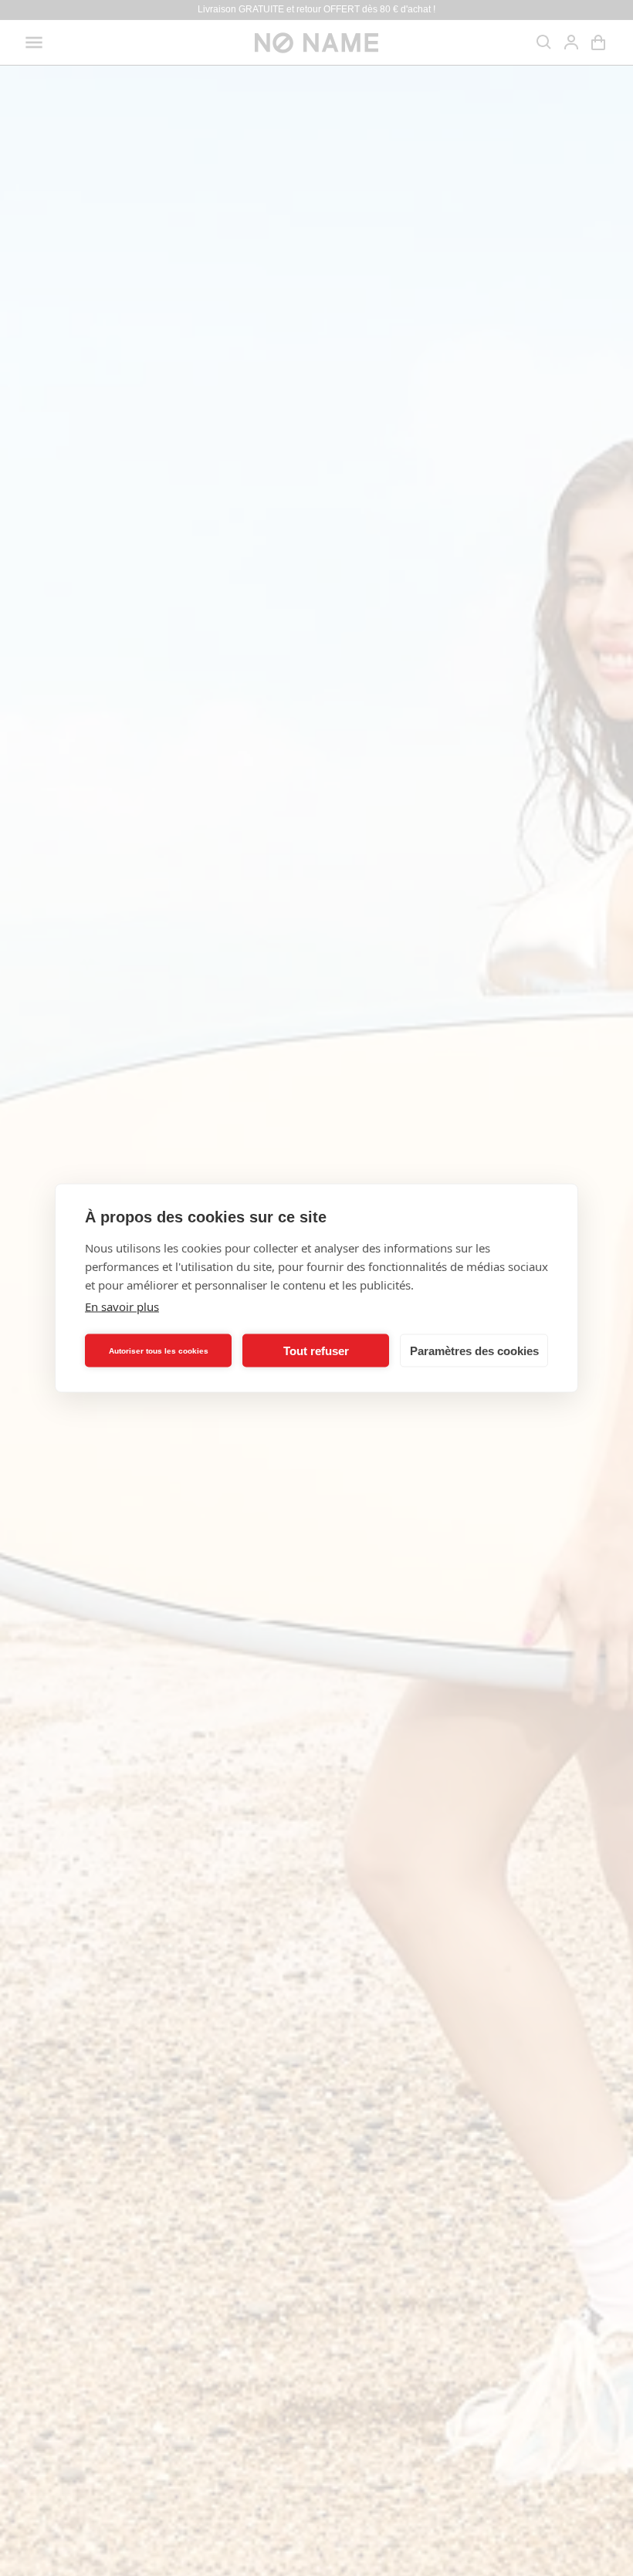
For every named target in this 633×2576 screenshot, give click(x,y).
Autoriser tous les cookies (159, 1350)
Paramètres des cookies (474, 1350)
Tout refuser (316, 1350)
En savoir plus (122, 1307)
